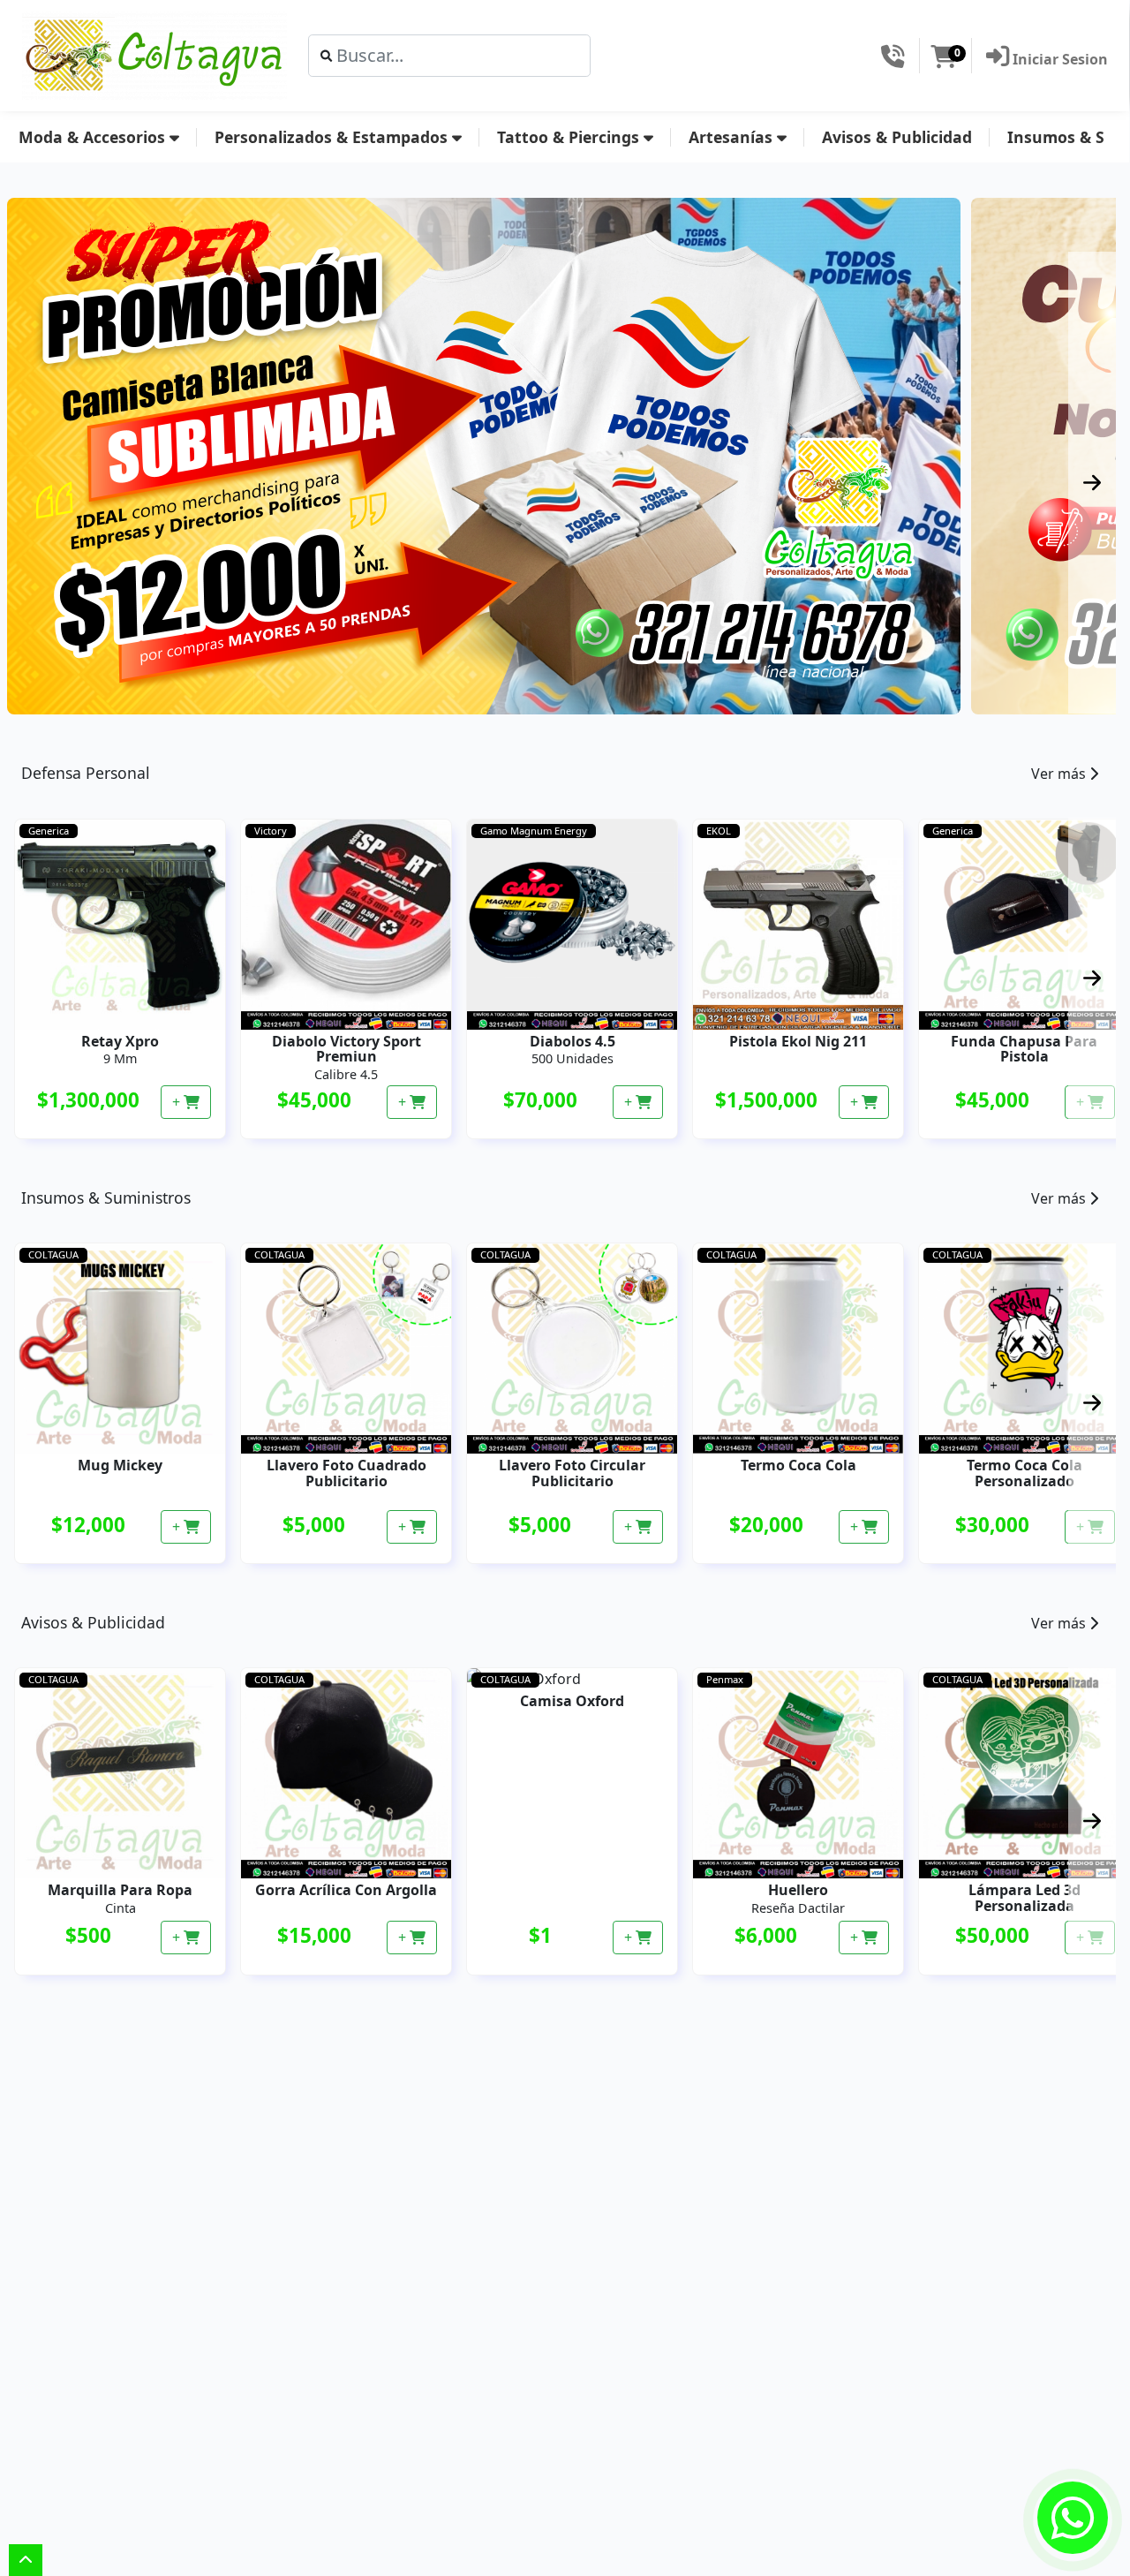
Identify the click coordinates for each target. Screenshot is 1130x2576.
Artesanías (733, 137)
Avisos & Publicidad (897, 137)
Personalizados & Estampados (333, 137)
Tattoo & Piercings (570, 137)
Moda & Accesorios (94, 137)
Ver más (1060, 774)
